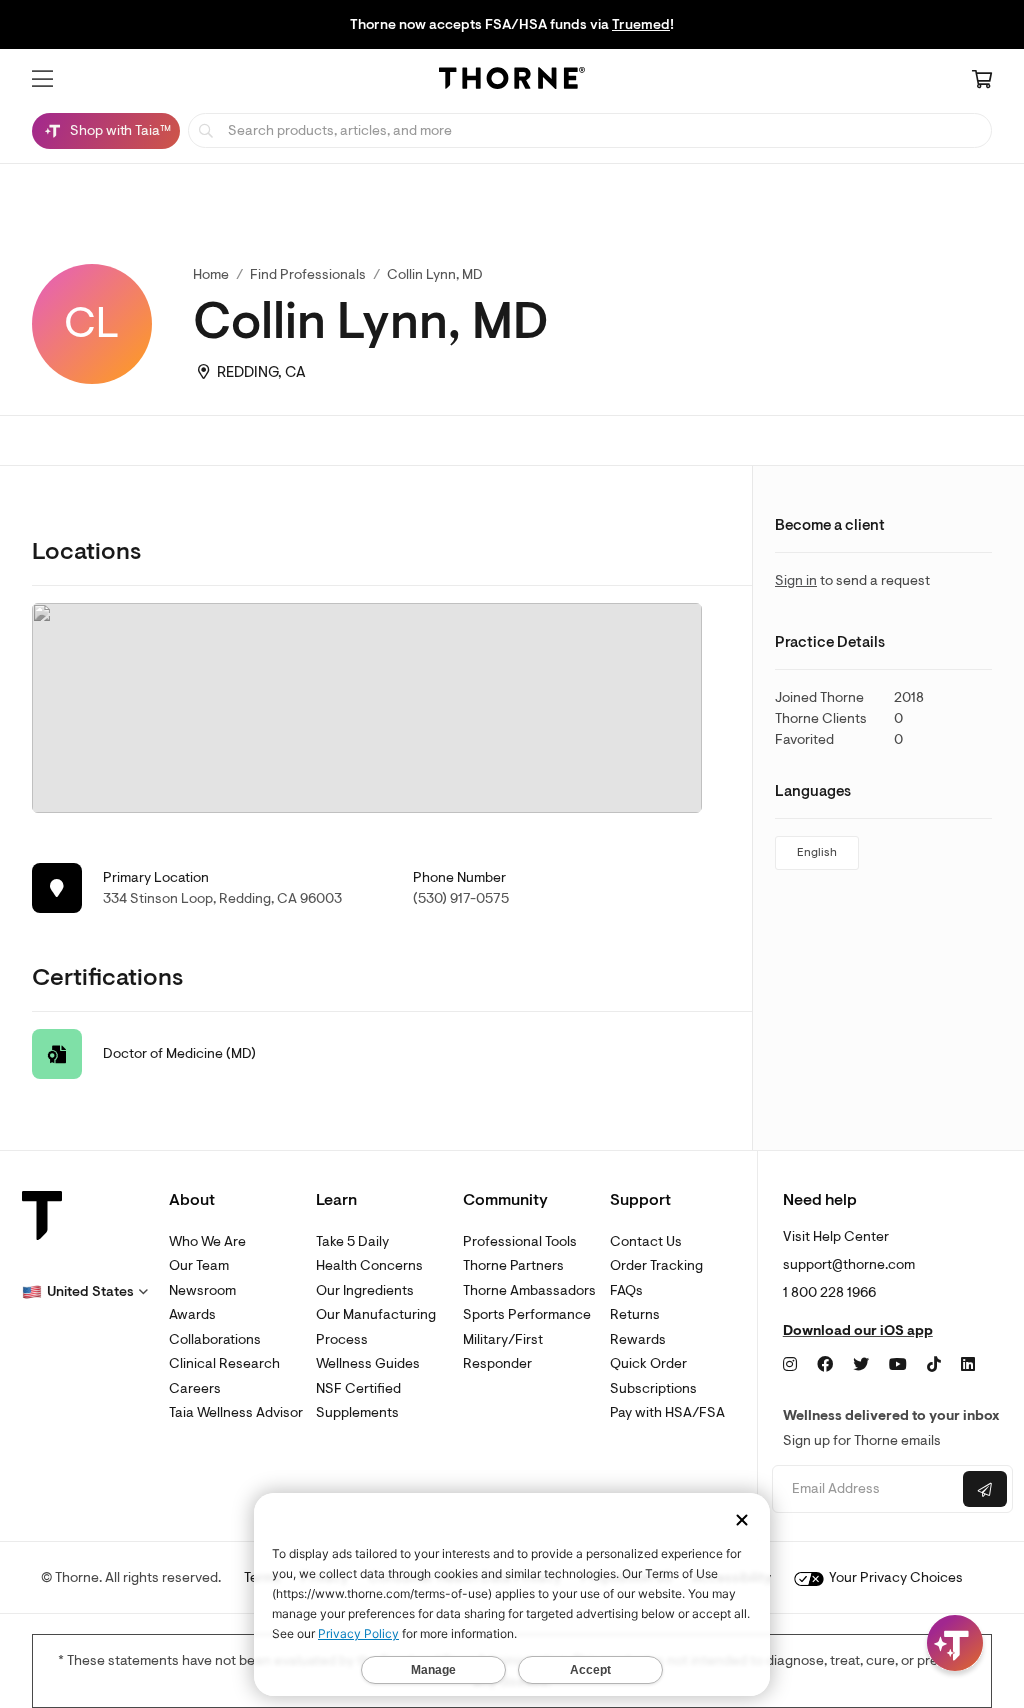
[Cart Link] (982, 81)
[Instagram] (790, 1365)
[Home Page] (512, 81)
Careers (195, 1388)
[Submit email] (985, 1489)
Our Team (199, 1265)
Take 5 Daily (352, 1241)
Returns (635, 1314)
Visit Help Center (836, 1236)
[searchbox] (590, 130)
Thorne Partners (513, 1265)
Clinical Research (224, 1363)
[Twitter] (861, 1365)
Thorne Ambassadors (529, 1290)
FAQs (626, 1290)
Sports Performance (527, 1314)
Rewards (638, 1339)
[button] (42, 79)
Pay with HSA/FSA (667, 1412)
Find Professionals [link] (308, 274)
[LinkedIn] (968, 1365)
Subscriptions (653, 1388)
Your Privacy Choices (894, 1577)
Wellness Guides (368, 1363)
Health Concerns (369, 1265)
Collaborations (215, 1339)
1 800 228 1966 (829, 1292)
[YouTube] (898, 1365)
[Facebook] (825, 1365)
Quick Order (648, 1363)
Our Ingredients (365, 1290)
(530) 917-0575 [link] (461, 898)
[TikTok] (934, 1365)
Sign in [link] (796, 580)
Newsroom (202, 1290)
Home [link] (211, 274)
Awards (192, 1314)
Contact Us (646, 1241)
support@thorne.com (849, 1264)
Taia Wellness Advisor (236, 1412)
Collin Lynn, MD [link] (435, 274)
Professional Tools (520, 1241)
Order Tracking (656, 1265)
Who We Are (207, 1241)
